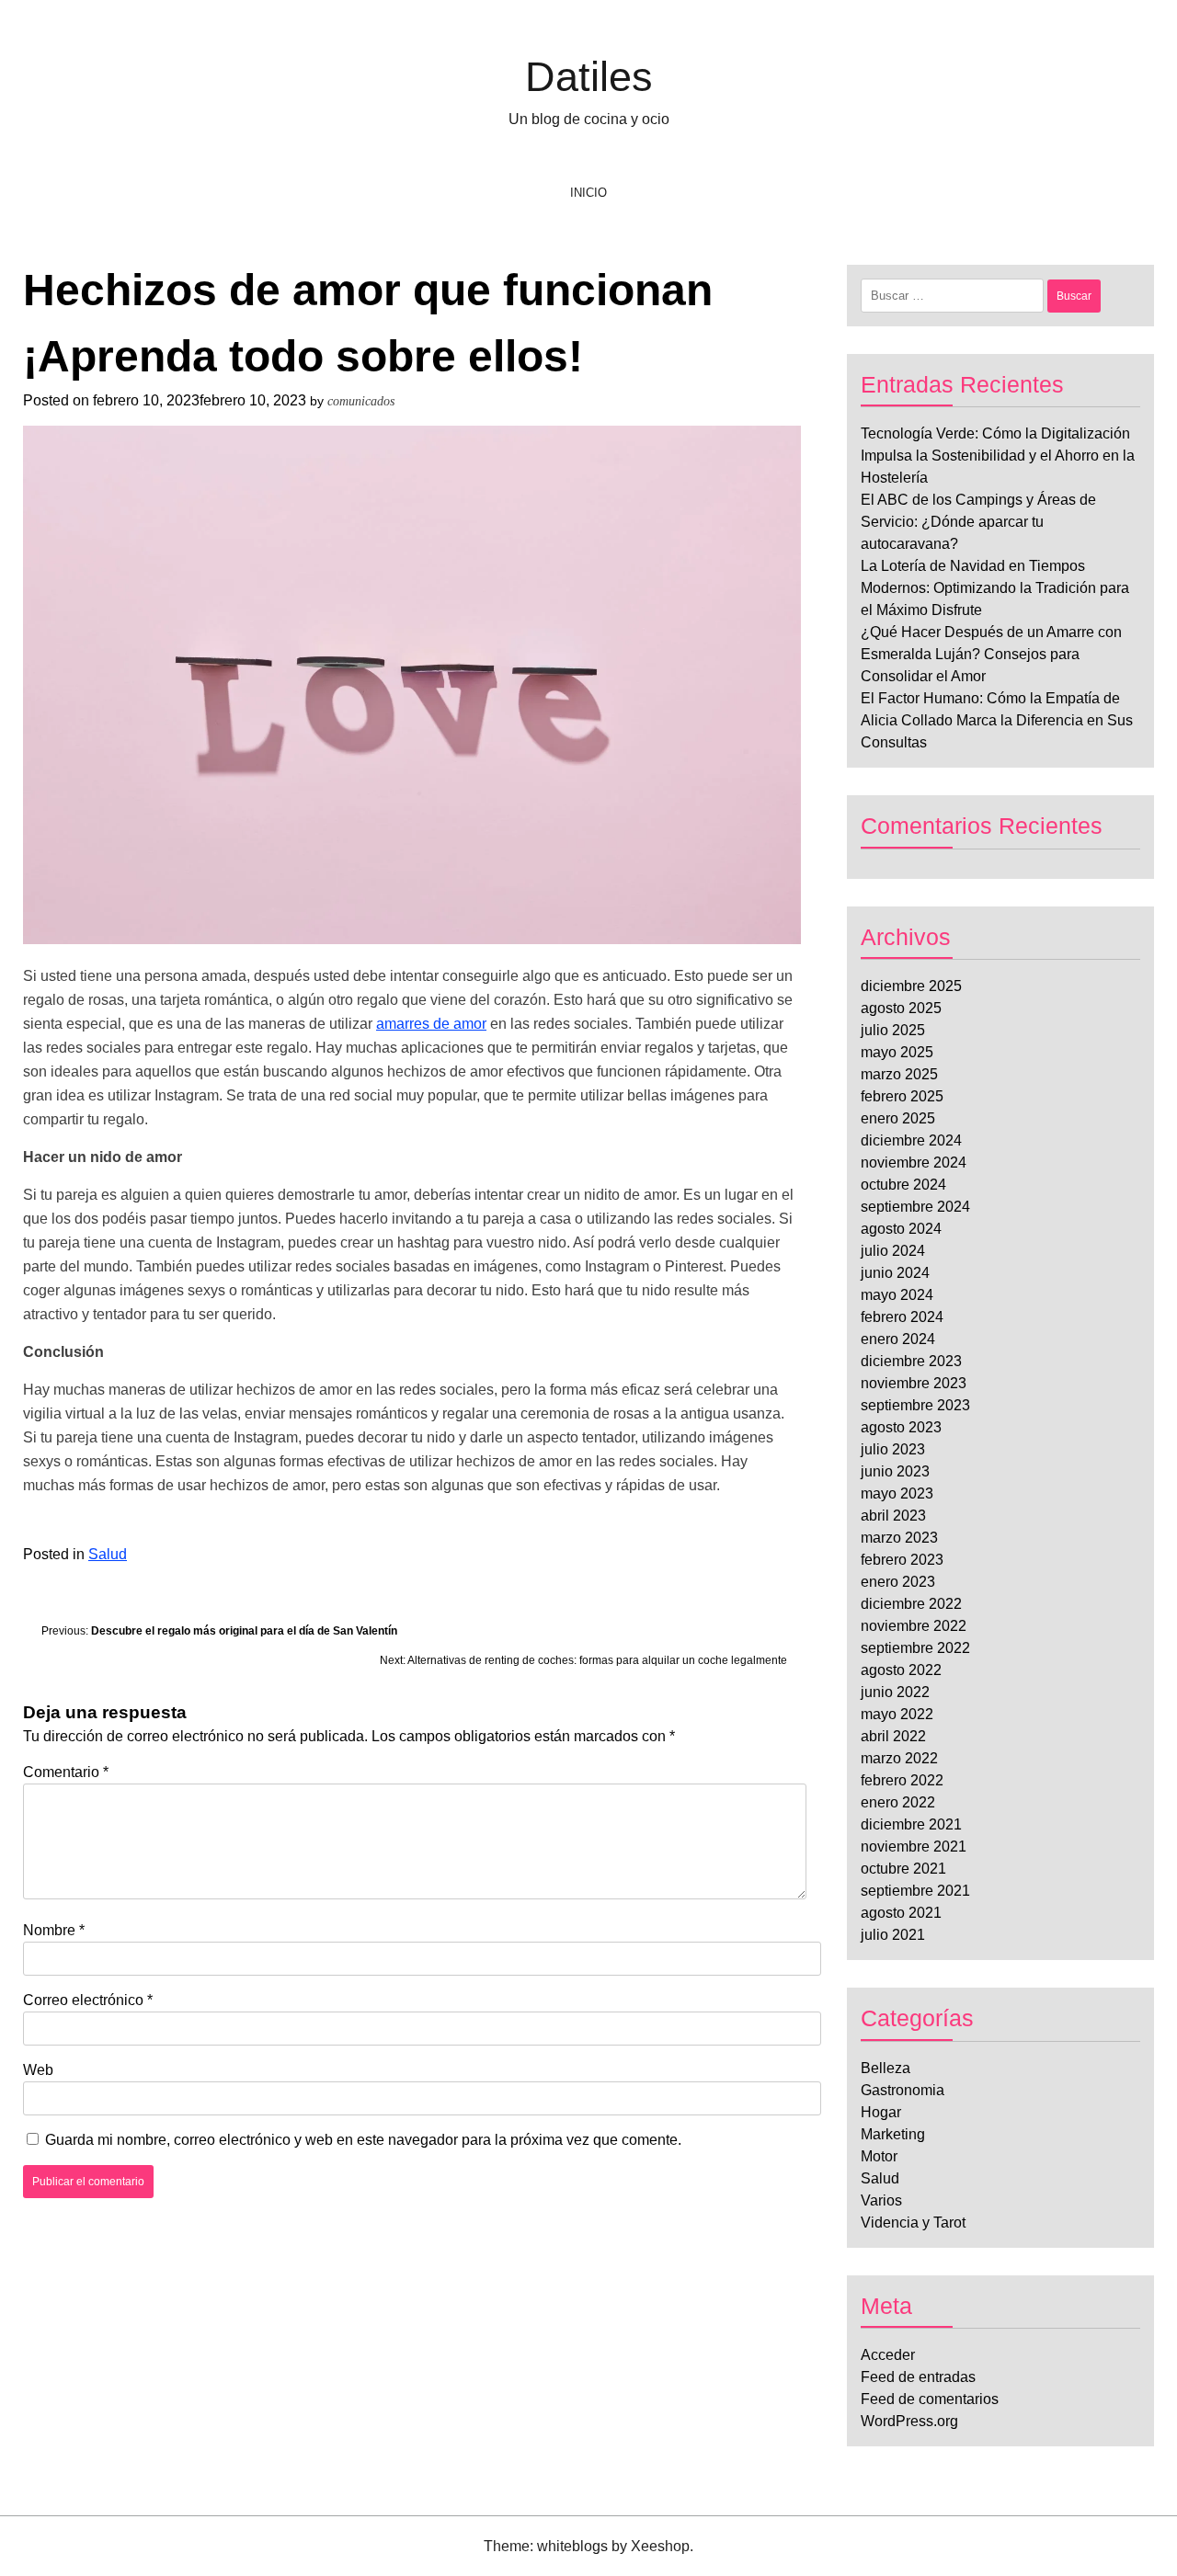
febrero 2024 (902, 1317)
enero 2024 (898, 1339)
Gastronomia (903, 2090)
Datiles (589, 77)
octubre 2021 (903, 1869)
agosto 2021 (901, 1913)
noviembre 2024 (914, 1163)
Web (38, 2070)
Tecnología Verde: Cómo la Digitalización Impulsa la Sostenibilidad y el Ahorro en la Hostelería (998, 456)
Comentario (66, 1772)
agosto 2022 (901, 1670)
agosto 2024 (901, 1229)
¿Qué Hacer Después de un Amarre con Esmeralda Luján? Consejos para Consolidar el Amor (991, 654)
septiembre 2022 (915, 1648)
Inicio (589, 193)
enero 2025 (898, 1118)
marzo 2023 (899, 1538)
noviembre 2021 (914, 1847)
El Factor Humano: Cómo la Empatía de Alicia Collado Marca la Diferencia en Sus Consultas (997, 720)
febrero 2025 (902, 1096)
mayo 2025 (897, 1052)
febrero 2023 (902, 1560)
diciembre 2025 (911, 986)
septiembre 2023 (915, 1405)
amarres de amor (431, 1024)
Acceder (888, 2355)
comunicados (361, 401)
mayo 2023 (897, 1493)
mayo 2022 (897, 1714)
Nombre (54, 1930)
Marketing (893, 2134)
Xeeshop (660, 2546)
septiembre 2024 (915, 1207)
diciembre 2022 (911, 1604)
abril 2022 (893, 1736)
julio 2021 (893, 1935)
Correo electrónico (88, 2000)
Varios (881, 2200)
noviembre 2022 (914, 1626)
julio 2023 (893, 1449)
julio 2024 (893, 1251)
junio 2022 (895, 1692)
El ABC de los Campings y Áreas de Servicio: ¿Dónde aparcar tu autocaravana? (978, 522)
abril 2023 (893, 1516)
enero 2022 (898, 1802)
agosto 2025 (901, 1008)
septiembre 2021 (915, 1891)
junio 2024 (895, 1273)
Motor (879, 2156)
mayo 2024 (897, 1295)
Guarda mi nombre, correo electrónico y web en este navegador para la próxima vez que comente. (363, 2140)
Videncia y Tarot (913, 2223)
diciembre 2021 (911, 1824)
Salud (108, 1554)
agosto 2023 (901, 1427)
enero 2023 (898, 1582)
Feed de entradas (918, 2377)
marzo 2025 (899, 1074)
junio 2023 (895, 1471)
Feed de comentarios (930, 2399)
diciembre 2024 (911, 1140)
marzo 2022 (899, 1758)
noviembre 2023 (914, 1383)
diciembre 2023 (911, 1361)
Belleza (886, 2068)
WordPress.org (909, 2421)
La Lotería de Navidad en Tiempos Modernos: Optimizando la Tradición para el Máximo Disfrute (995, 588)
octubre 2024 (903, 1185)
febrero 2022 (902, 1780)
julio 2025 (893, 1030)
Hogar (881, 2112)
